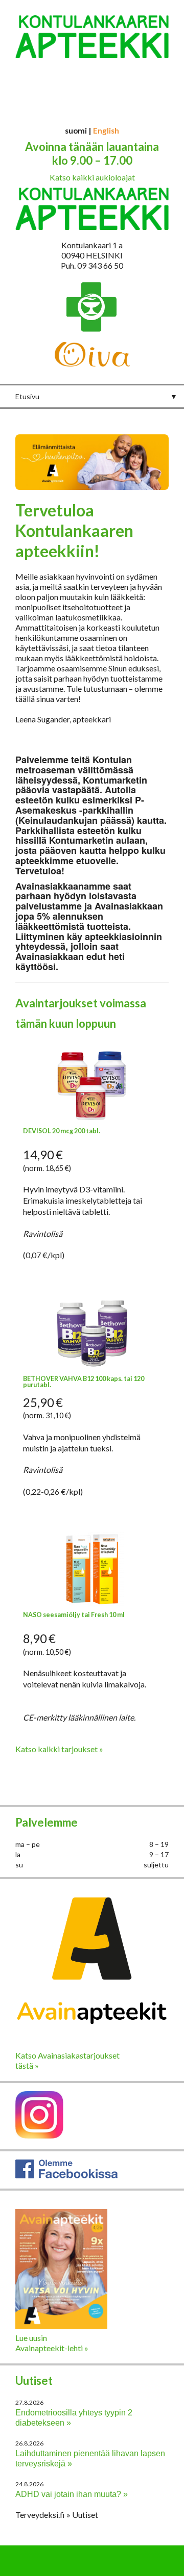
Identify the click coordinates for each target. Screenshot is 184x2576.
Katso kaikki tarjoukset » (59, 1749)
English (106, 131)
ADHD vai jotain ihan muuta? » (72, 2494)
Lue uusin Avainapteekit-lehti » (52, 2343)
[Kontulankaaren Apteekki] (92, 65)
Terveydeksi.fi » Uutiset (57, 2515)
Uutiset (34, 2380)
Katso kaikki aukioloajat (92, 177)
